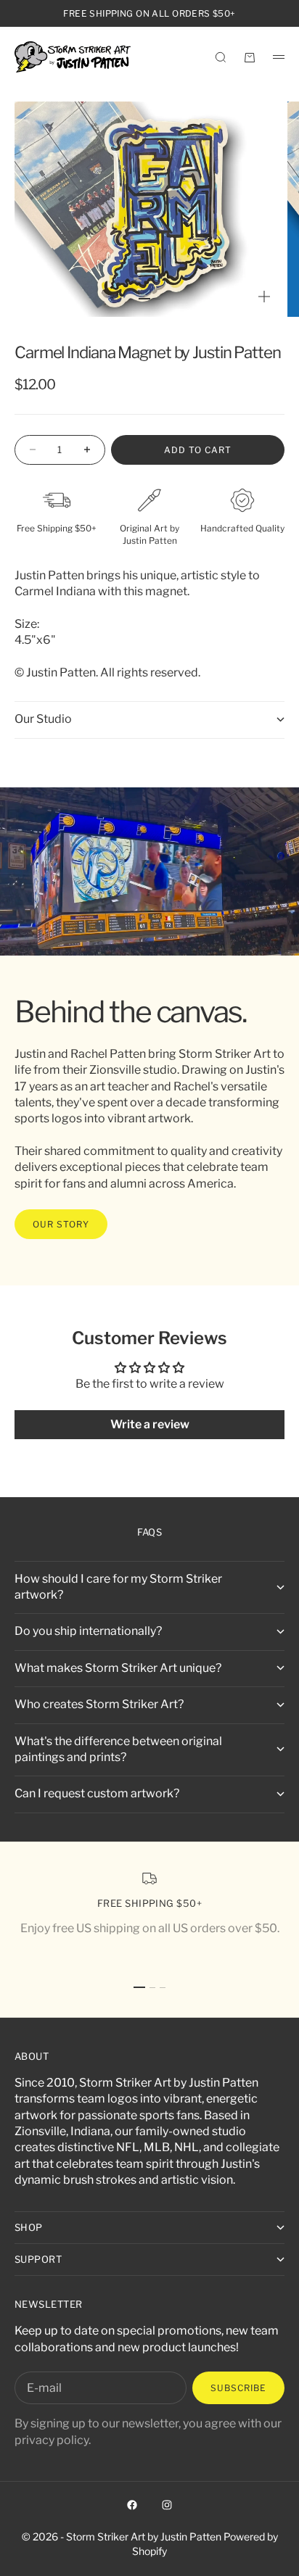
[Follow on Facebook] (132, 2505)
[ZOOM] (264, 297)
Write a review (150, 1424)
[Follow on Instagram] (167, 2505)
